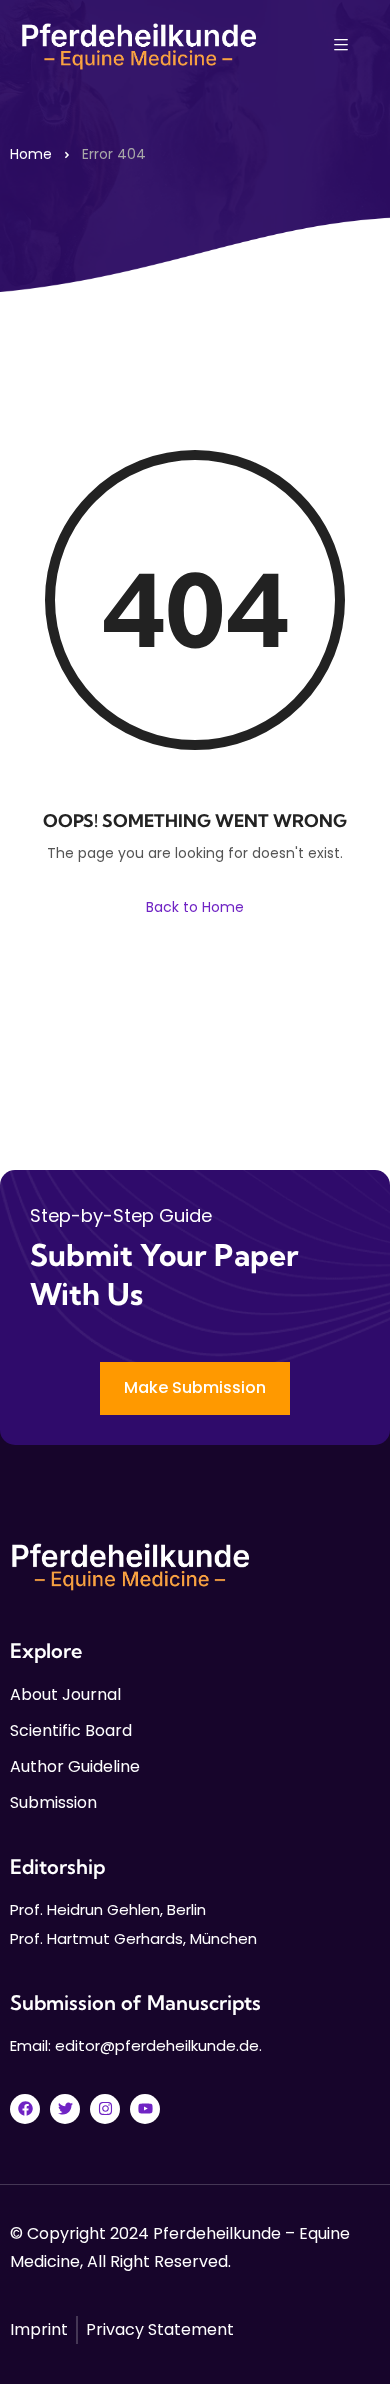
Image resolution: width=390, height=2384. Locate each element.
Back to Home (195, 907)
